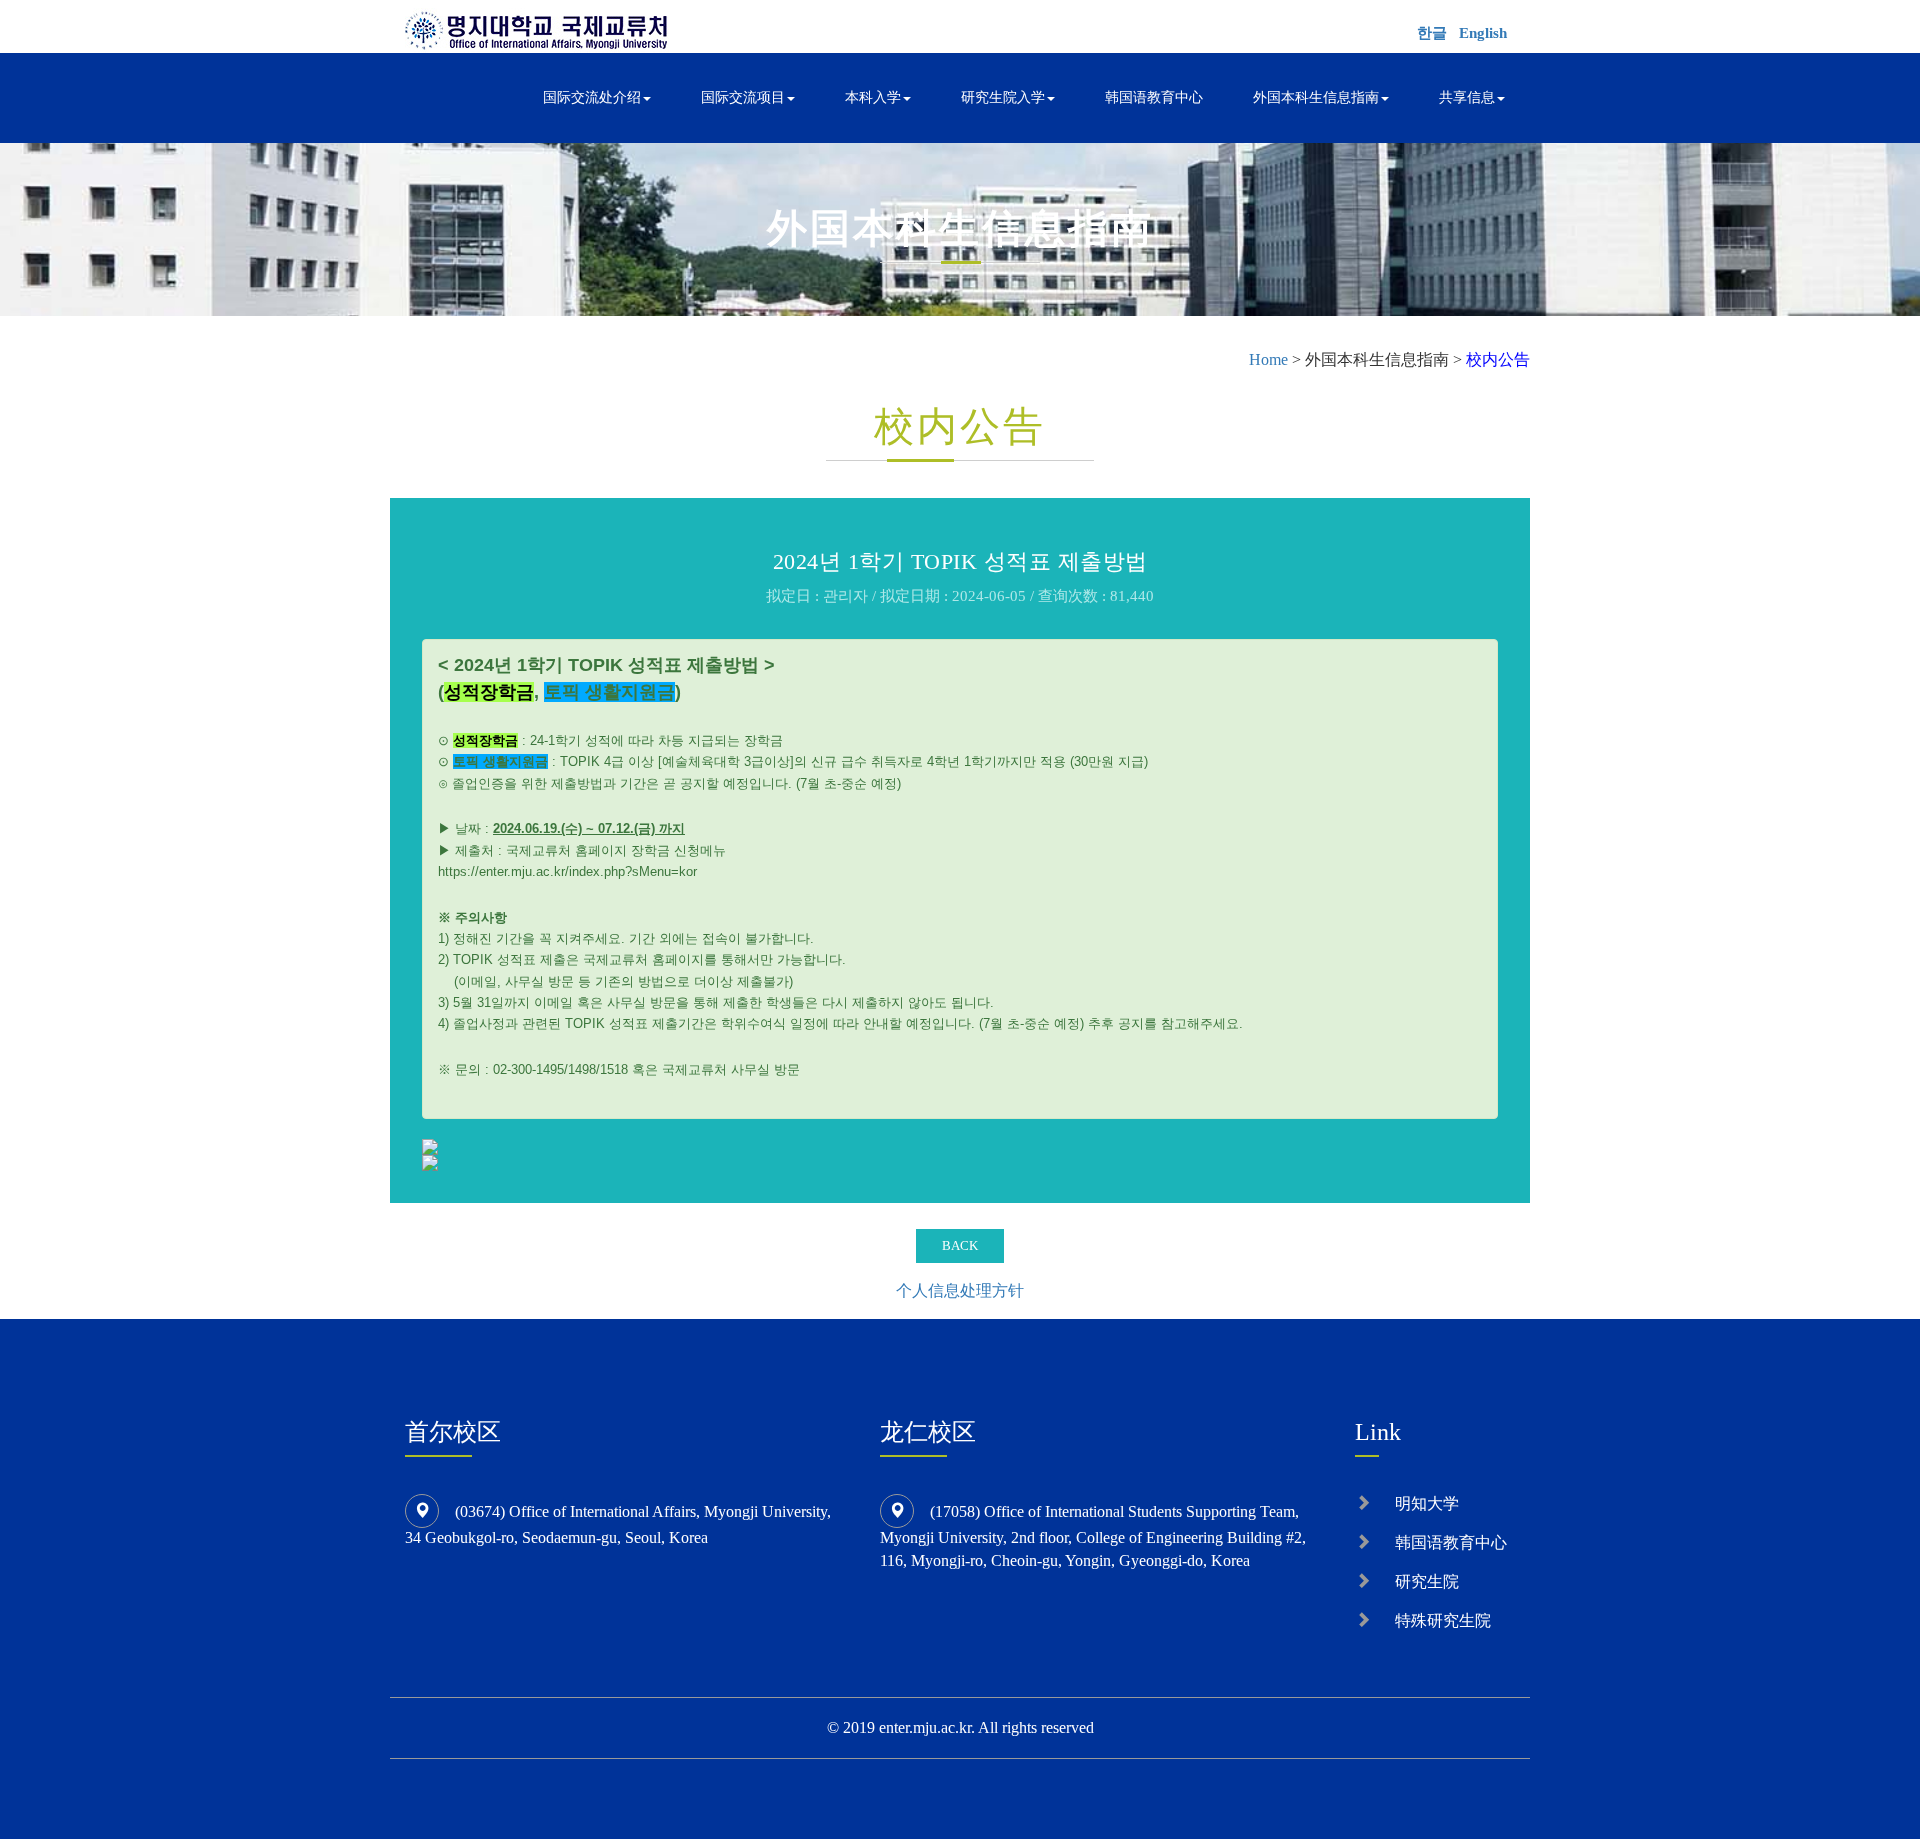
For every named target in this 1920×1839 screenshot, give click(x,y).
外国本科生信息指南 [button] (1316, 97)
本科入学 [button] (873, 97)
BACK (960, 1245)
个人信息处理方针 (960, 1290)
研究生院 (1427, 1581)
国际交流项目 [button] (743, 97)
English (1483, 33)
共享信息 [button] (1467, 97)
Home (1268, 359)
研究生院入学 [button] (1003, 97)
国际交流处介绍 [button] (592, 97)
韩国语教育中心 (1154, 97)
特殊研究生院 (1443, 1620)
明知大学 (1427, 1503)
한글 (1432, 33)
